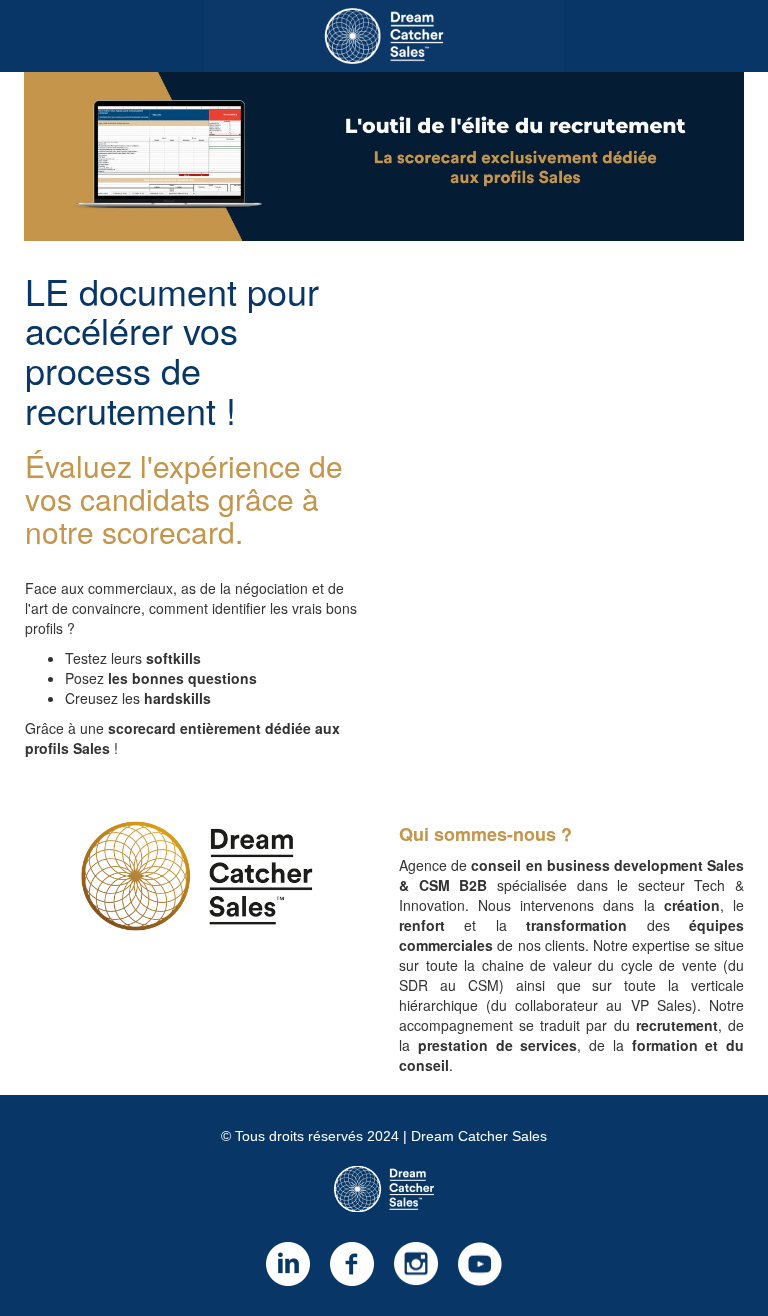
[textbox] (384, 1210)
